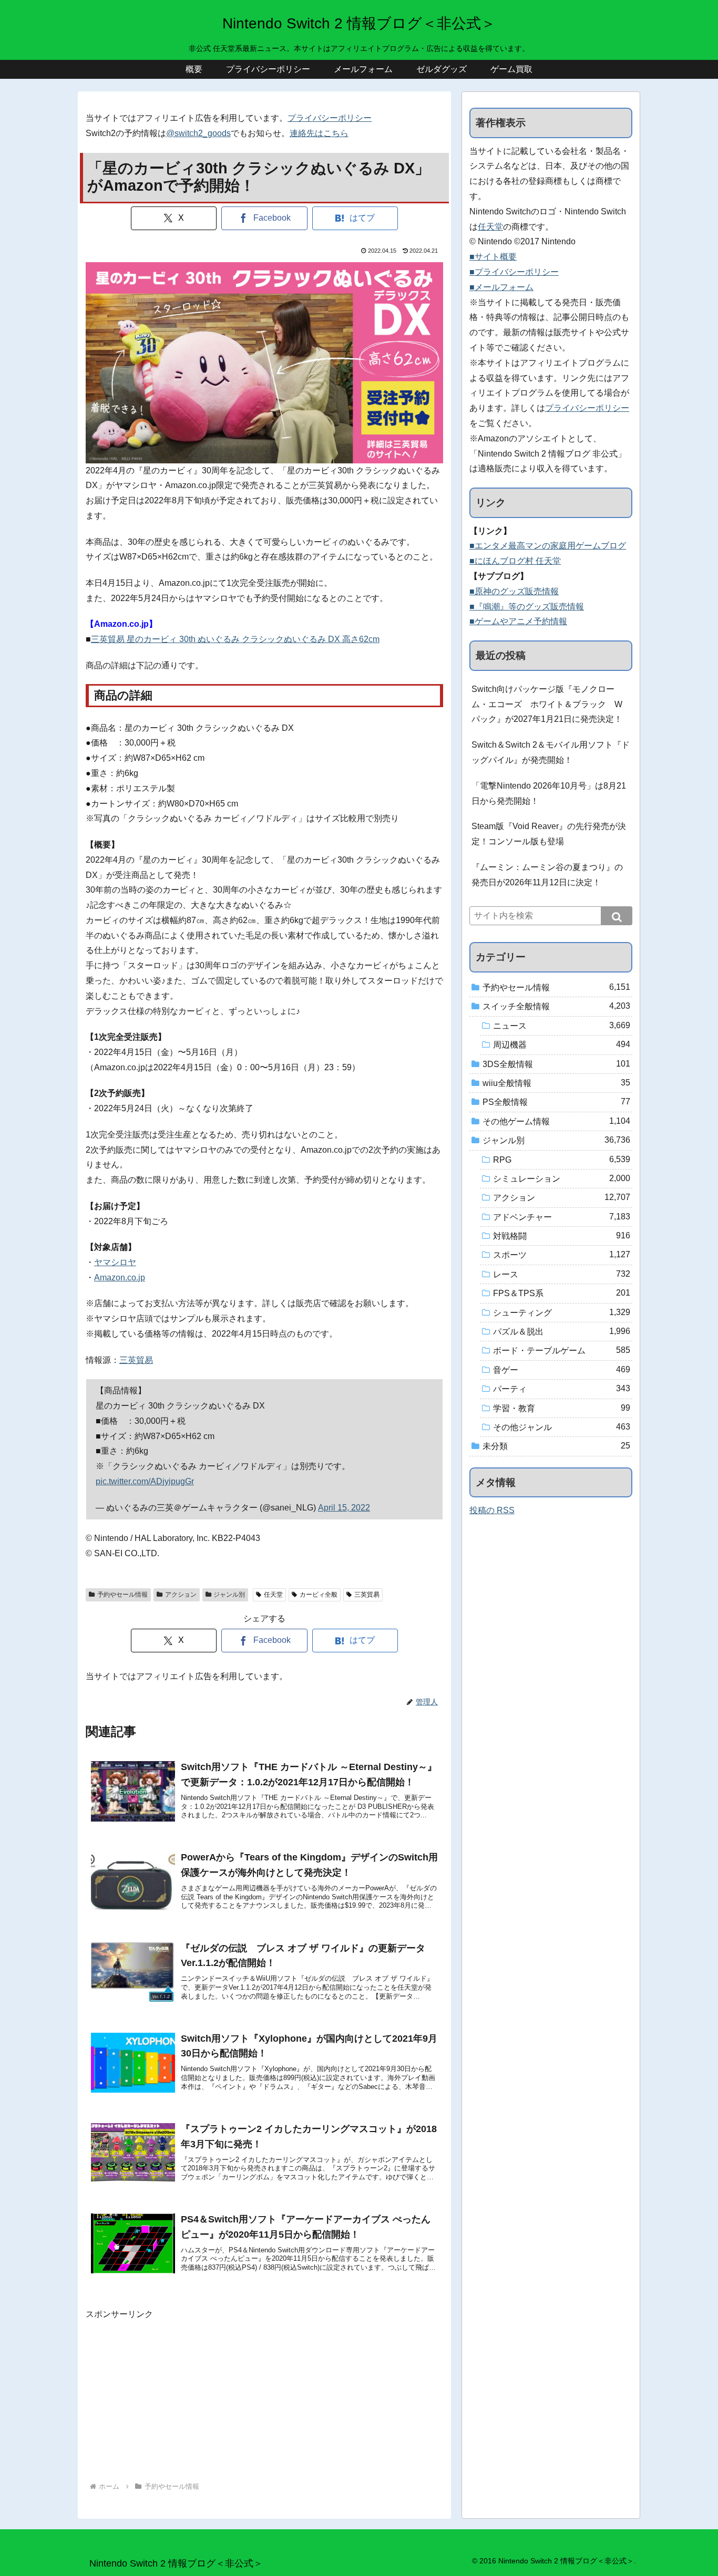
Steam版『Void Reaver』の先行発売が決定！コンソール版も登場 (549, 834)
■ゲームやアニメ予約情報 (518, 621)
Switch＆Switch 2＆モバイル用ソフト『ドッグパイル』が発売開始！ (551, 752)
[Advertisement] (264, 2396)
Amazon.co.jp (120, 1277)
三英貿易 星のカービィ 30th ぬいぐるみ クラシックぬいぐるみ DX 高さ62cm (235, 639)
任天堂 (273, 1595)
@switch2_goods (198, 133)
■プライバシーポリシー (514, 272)
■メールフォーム (501, 287)
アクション (181, 1595)
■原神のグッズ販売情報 (514, 591)
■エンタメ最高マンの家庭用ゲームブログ (548, 546)
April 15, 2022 (344, 1508)
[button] (617, 916)
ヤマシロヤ (115, 1262)
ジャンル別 (229, 1595)
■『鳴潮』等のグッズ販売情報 (527, 607)
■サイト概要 (493, 257)
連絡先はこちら (319, 133)
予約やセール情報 (122, 1595)
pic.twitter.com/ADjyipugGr (145, 1481)
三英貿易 (136, 1360)
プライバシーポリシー (330, 118)
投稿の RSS (492, 1510)
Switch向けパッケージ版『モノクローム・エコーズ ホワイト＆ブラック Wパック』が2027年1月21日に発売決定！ (547, 704)
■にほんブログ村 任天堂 (515, 561)
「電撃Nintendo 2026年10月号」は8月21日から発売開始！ (549, 793)
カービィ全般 (319, 1595)
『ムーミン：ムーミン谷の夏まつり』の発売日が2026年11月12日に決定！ (547, 875)
